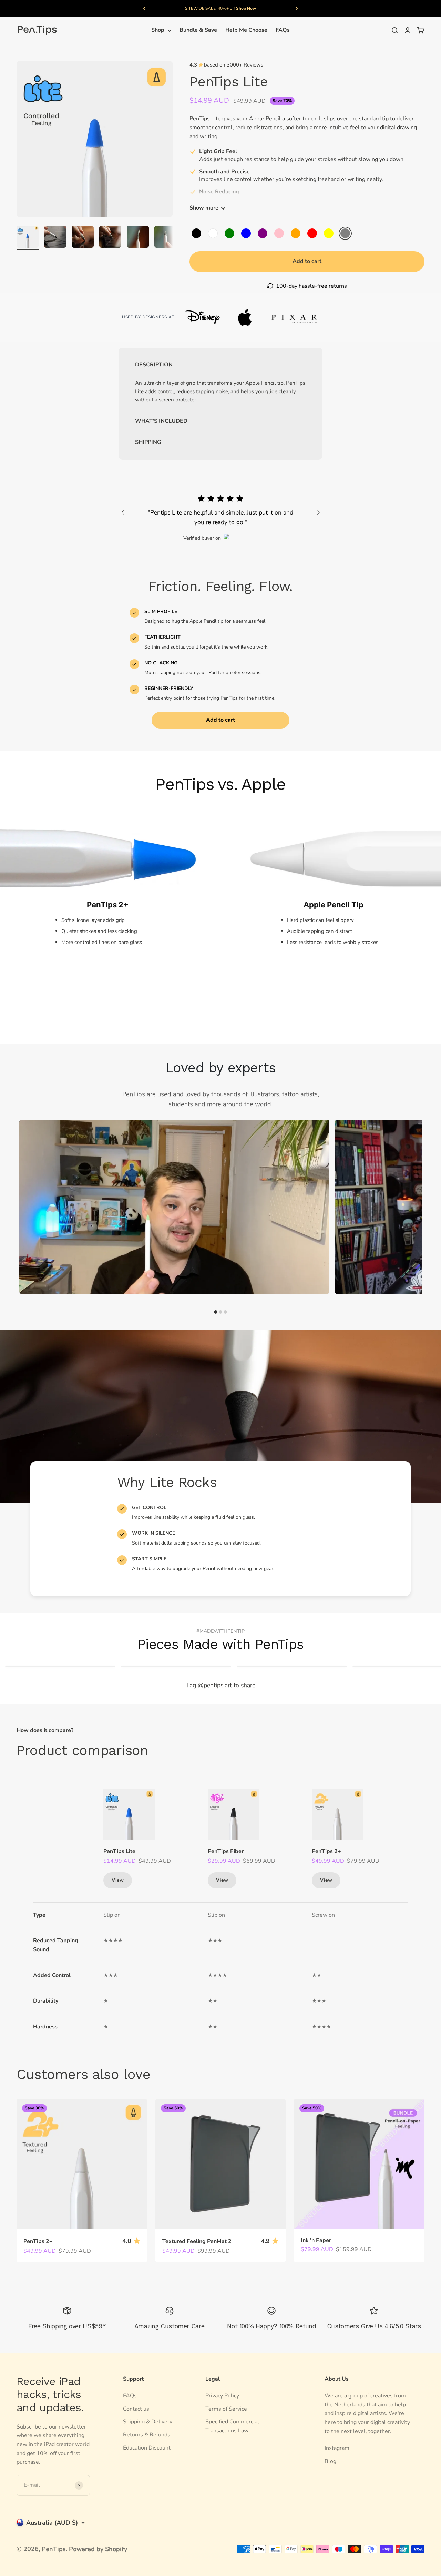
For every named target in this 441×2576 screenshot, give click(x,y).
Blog (330, 2461)
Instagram (337, 2448)
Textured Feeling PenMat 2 (197, 2241)
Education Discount (147, 2448)
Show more (204, 208)
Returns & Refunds (147, 2435)
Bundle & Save (198, 30)
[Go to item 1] (28, 238)
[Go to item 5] (55, 238)
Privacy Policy (222, 2396)
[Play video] (174, 1207)
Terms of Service (226, 2409)
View (118, 1880)
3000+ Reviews (245, 65)
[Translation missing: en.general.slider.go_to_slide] (216, 1312)
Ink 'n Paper (316, 2240)
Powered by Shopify (98, 2549)
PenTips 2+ (326, 1851)
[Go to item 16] (83, 238)
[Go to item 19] (165, 238)
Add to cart (220, 720)
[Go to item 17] (110, 238)
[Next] (297, 8)
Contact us (136, 2409)
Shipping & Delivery (148, 2422)
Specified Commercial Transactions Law (232, 2426)
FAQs (283, 30)
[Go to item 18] (138, 238)
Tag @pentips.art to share (221, 1685)
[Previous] (144, 8)
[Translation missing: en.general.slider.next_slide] (318, 512)
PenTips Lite (119, 1851)
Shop (158, 30)
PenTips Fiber (226, 1851)
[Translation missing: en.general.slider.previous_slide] (123, 512)
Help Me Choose (246, 30)
